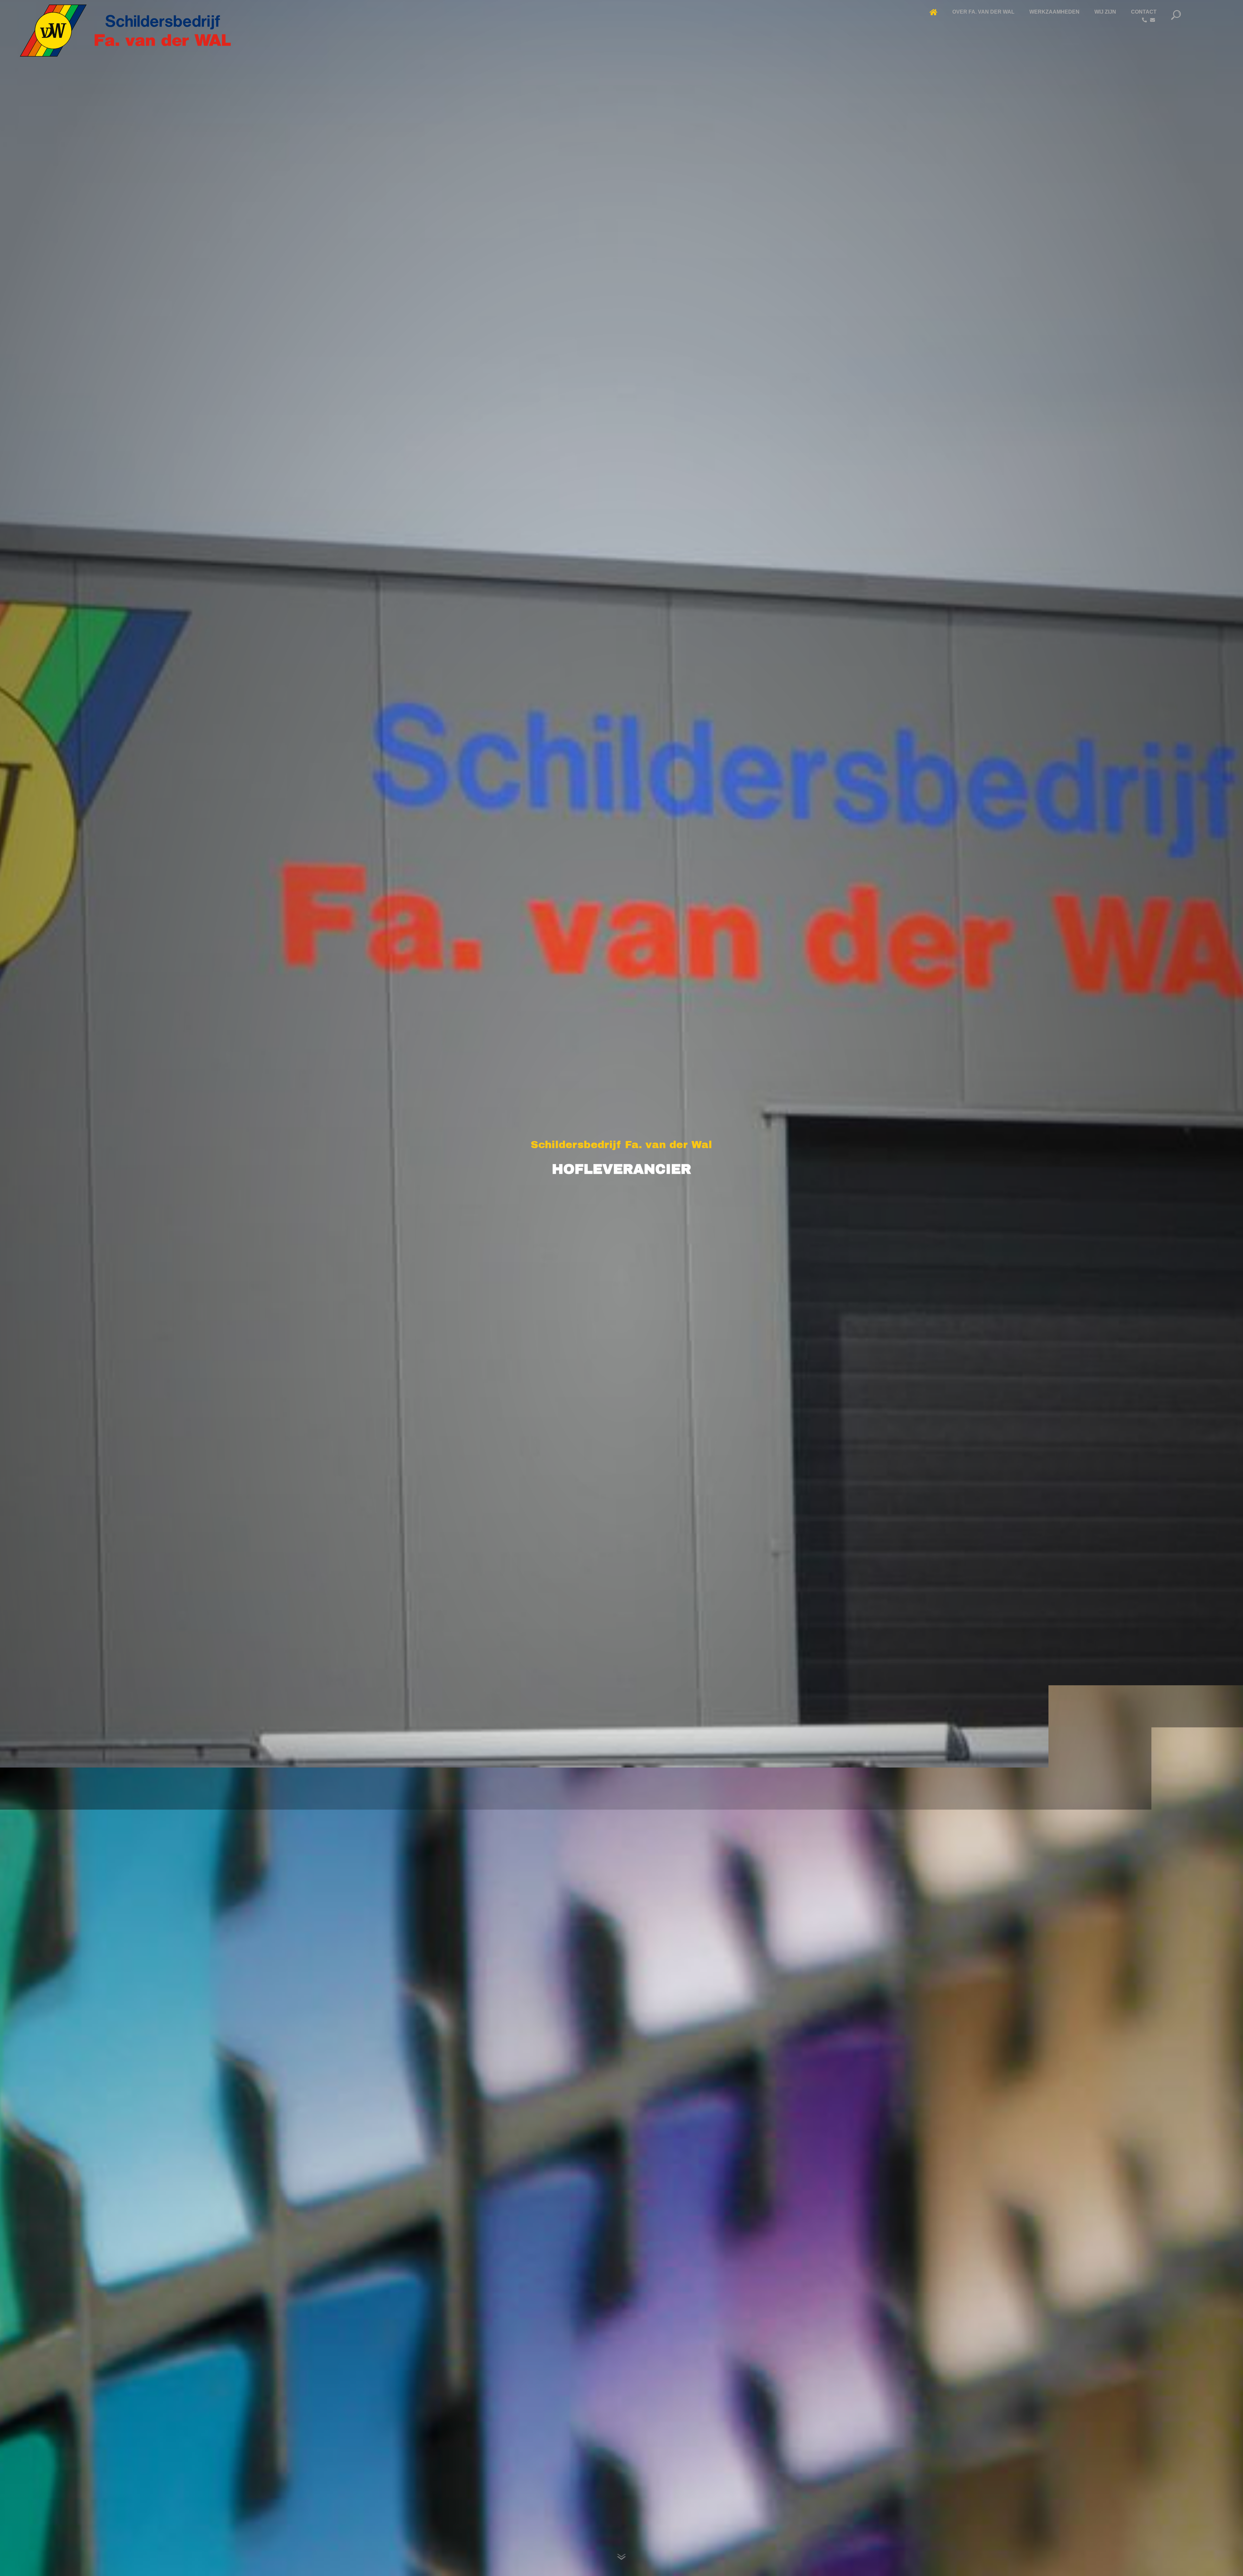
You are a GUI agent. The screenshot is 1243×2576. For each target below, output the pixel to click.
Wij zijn (1105, 12)
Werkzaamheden (1054, 12)
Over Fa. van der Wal (983, 12)
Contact (1144, 12)
